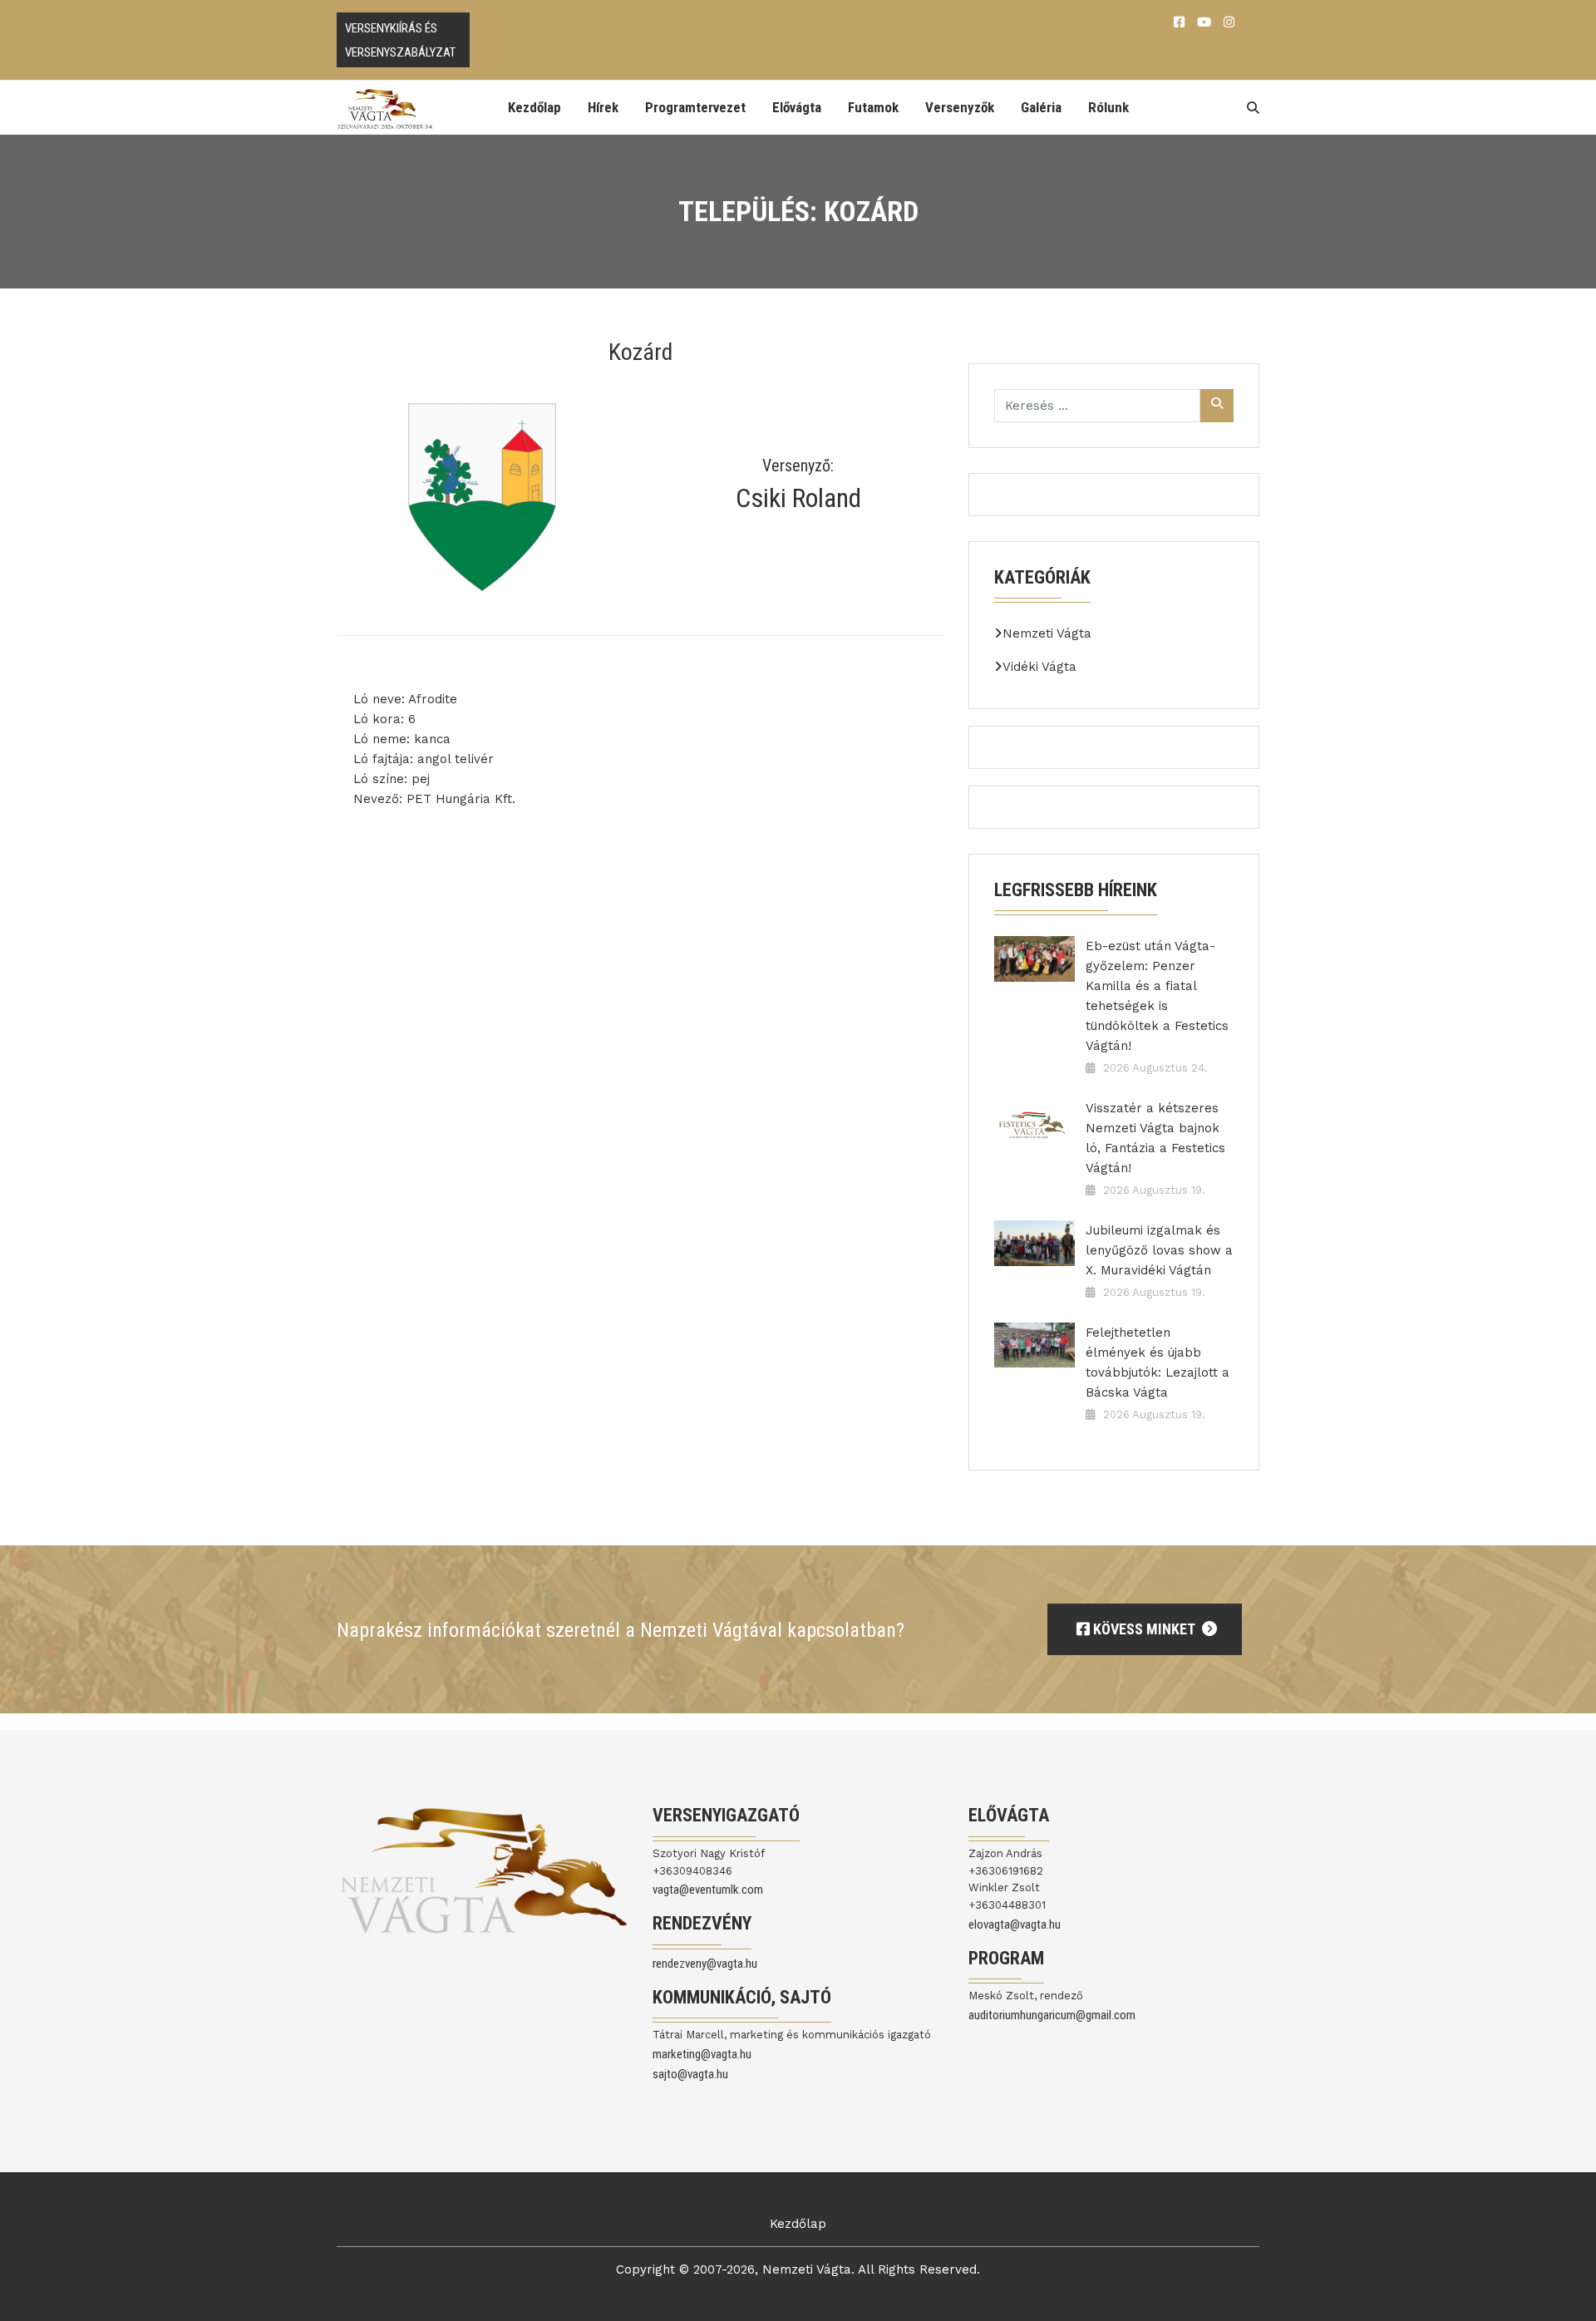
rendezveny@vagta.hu (705, 1964)
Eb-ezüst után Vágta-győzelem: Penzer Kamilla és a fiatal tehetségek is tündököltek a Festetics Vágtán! (1157, 996)
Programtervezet (695, 107)
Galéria (1041, 107)
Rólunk (1108, 107)
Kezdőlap (534, 107)
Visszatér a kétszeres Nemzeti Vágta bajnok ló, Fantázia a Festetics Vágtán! (1155, 1138)
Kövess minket (1144, 1629)
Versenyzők (960, 107)
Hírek (603, 107)
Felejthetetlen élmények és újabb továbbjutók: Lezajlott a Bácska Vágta (1158, 1363)
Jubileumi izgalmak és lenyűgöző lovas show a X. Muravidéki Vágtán (1159, 1250)
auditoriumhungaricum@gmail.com (1052, 2015)
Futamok (873, 107)
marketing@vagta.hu (702, 2054)
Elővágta (797, 107)
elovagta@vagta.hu (1015, 1924)
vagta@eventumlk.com (708, 1890)
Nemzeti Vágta (1047, 633)
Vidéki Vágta (1039, 667)
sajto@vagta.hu (690, 2074)
